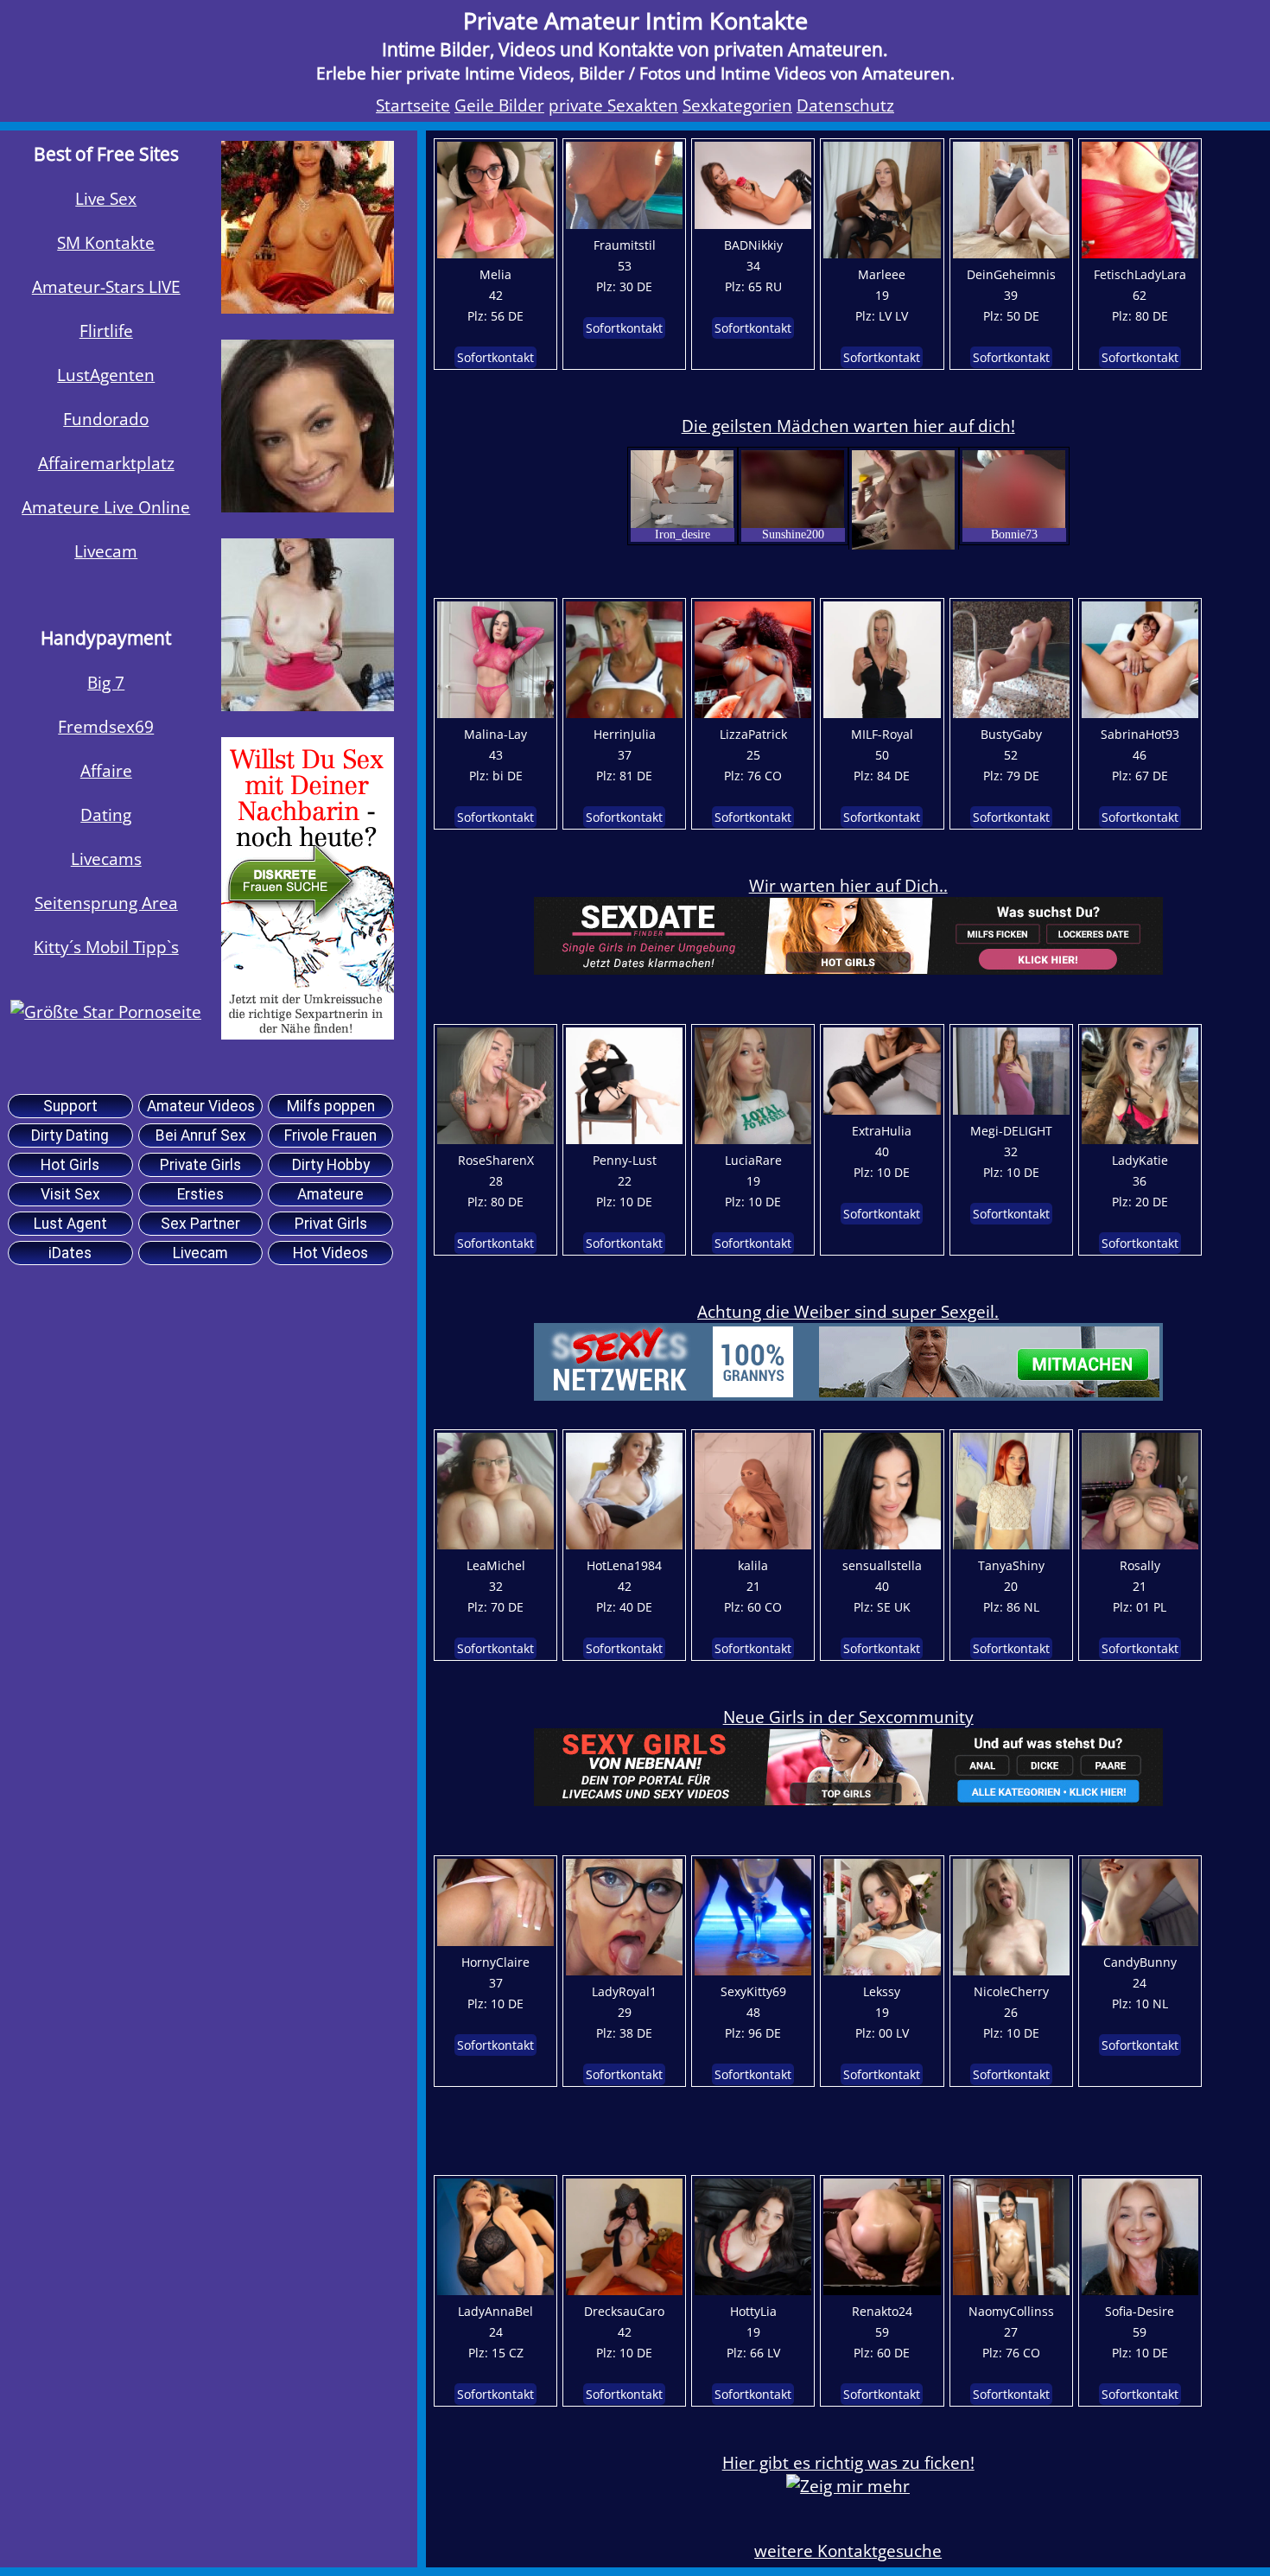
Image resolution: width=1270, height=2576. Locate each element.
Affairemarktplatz (106, 463)
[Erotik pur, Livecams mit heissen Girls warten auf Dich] (308, 1033)
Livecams (106, 859)
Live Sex (106, 198)
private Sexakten (613, 105)
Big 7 (106, 682)
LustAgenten (106, 375)
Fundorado (106, 419)
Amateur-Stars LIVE (106, 286)
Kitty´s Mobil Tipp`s (106, 947)
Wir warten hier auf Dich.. (848, 885)
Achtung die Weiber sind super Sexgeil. (848, 1311)
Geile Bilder (499, 105)
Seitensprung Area (106, 903)
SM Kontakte (106, 242)
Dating (106, 814)
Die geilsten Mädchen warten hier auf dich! (848, 426)
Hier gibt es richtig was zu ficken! (848, 2462)
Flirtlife (106, 331)
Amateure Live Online (106, 507)
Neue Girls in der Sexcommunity (848, 1717)
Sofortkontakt (495, 357)
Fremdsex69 (106, 726)
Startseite (413, 105)
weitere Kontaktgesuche (848, 2551)
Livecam (106, 551)
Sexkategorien (737, 105)
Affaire (106, 770)
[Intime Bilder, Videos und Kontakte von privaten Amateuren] (106, 1011)
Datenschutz (845, 105)
